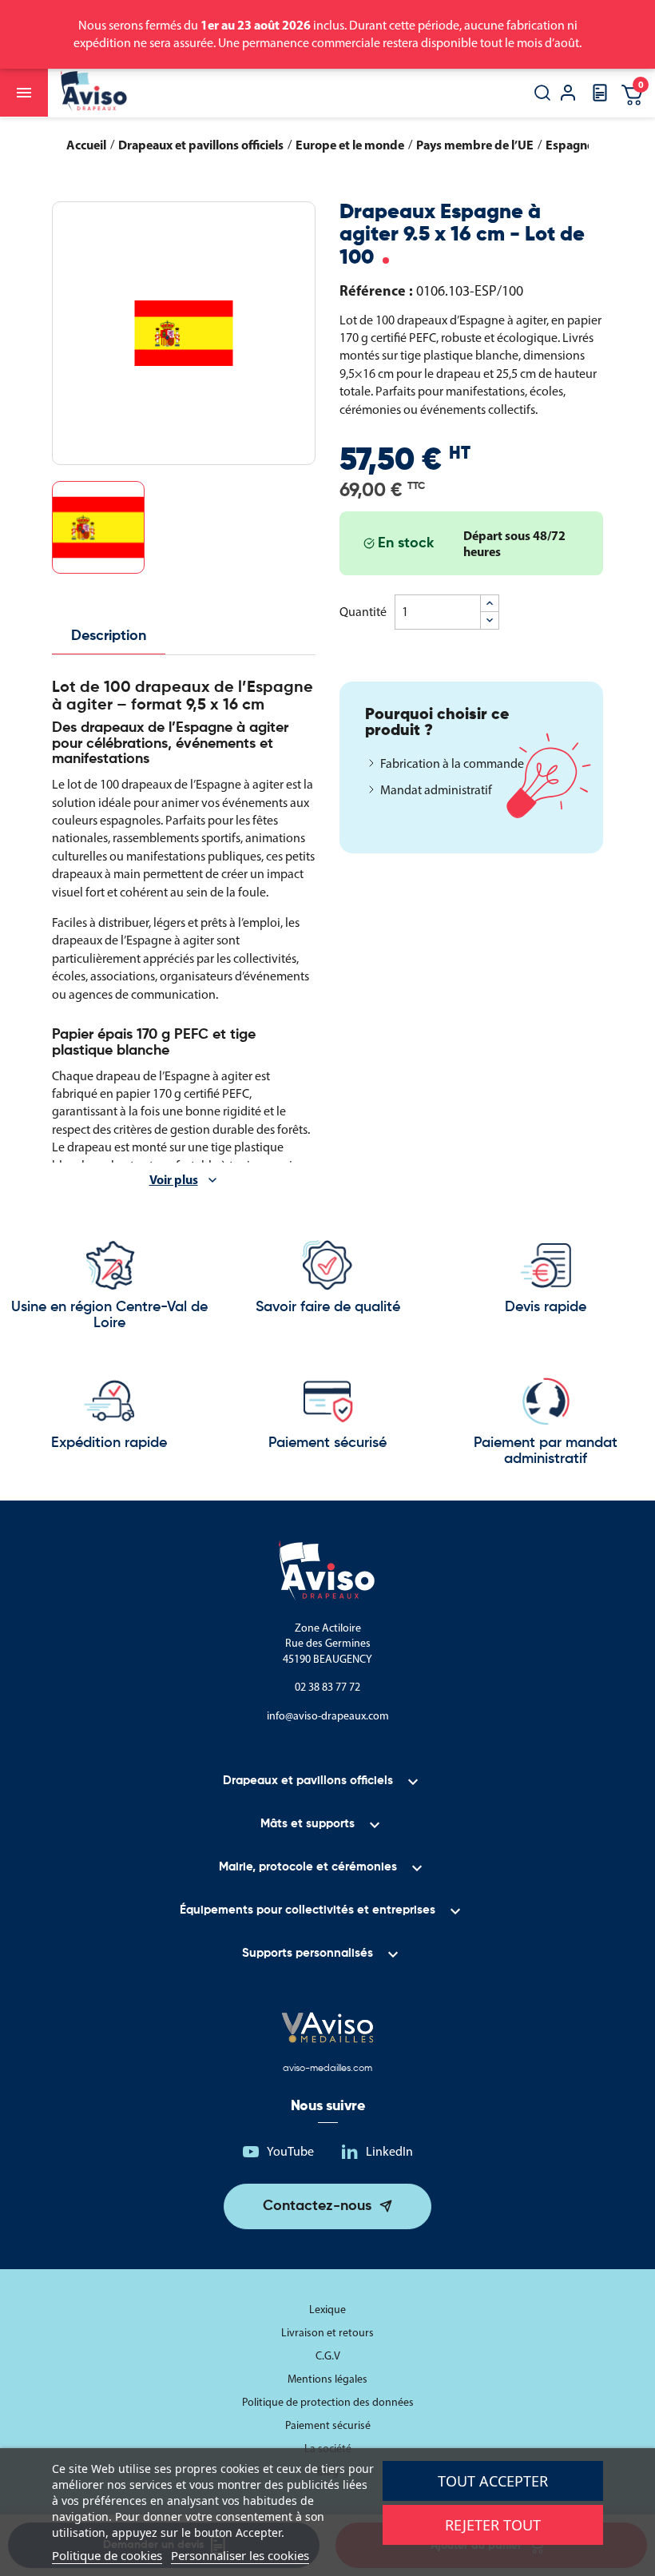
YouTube (290, 2151)
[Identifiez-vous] (568, 95)
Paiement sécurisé (328, 2425)
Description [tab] (109, 636)
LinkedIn (389, 2151)
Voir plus (174, 1179)
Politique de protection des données (328, 2402)
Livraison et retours (327, 2333)
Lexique (327, 2310)
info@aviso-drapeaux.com (328, 1716)
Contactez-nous (317, 2206)
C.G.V (328, 2356)
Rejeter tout (493, 2525)
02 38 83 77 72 (327, 1687)
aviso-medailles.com (327, 2069)
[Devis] (600, 98)
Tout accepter (493, 2481)
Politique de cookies (107, 2555)
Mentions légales (327, 2379)
